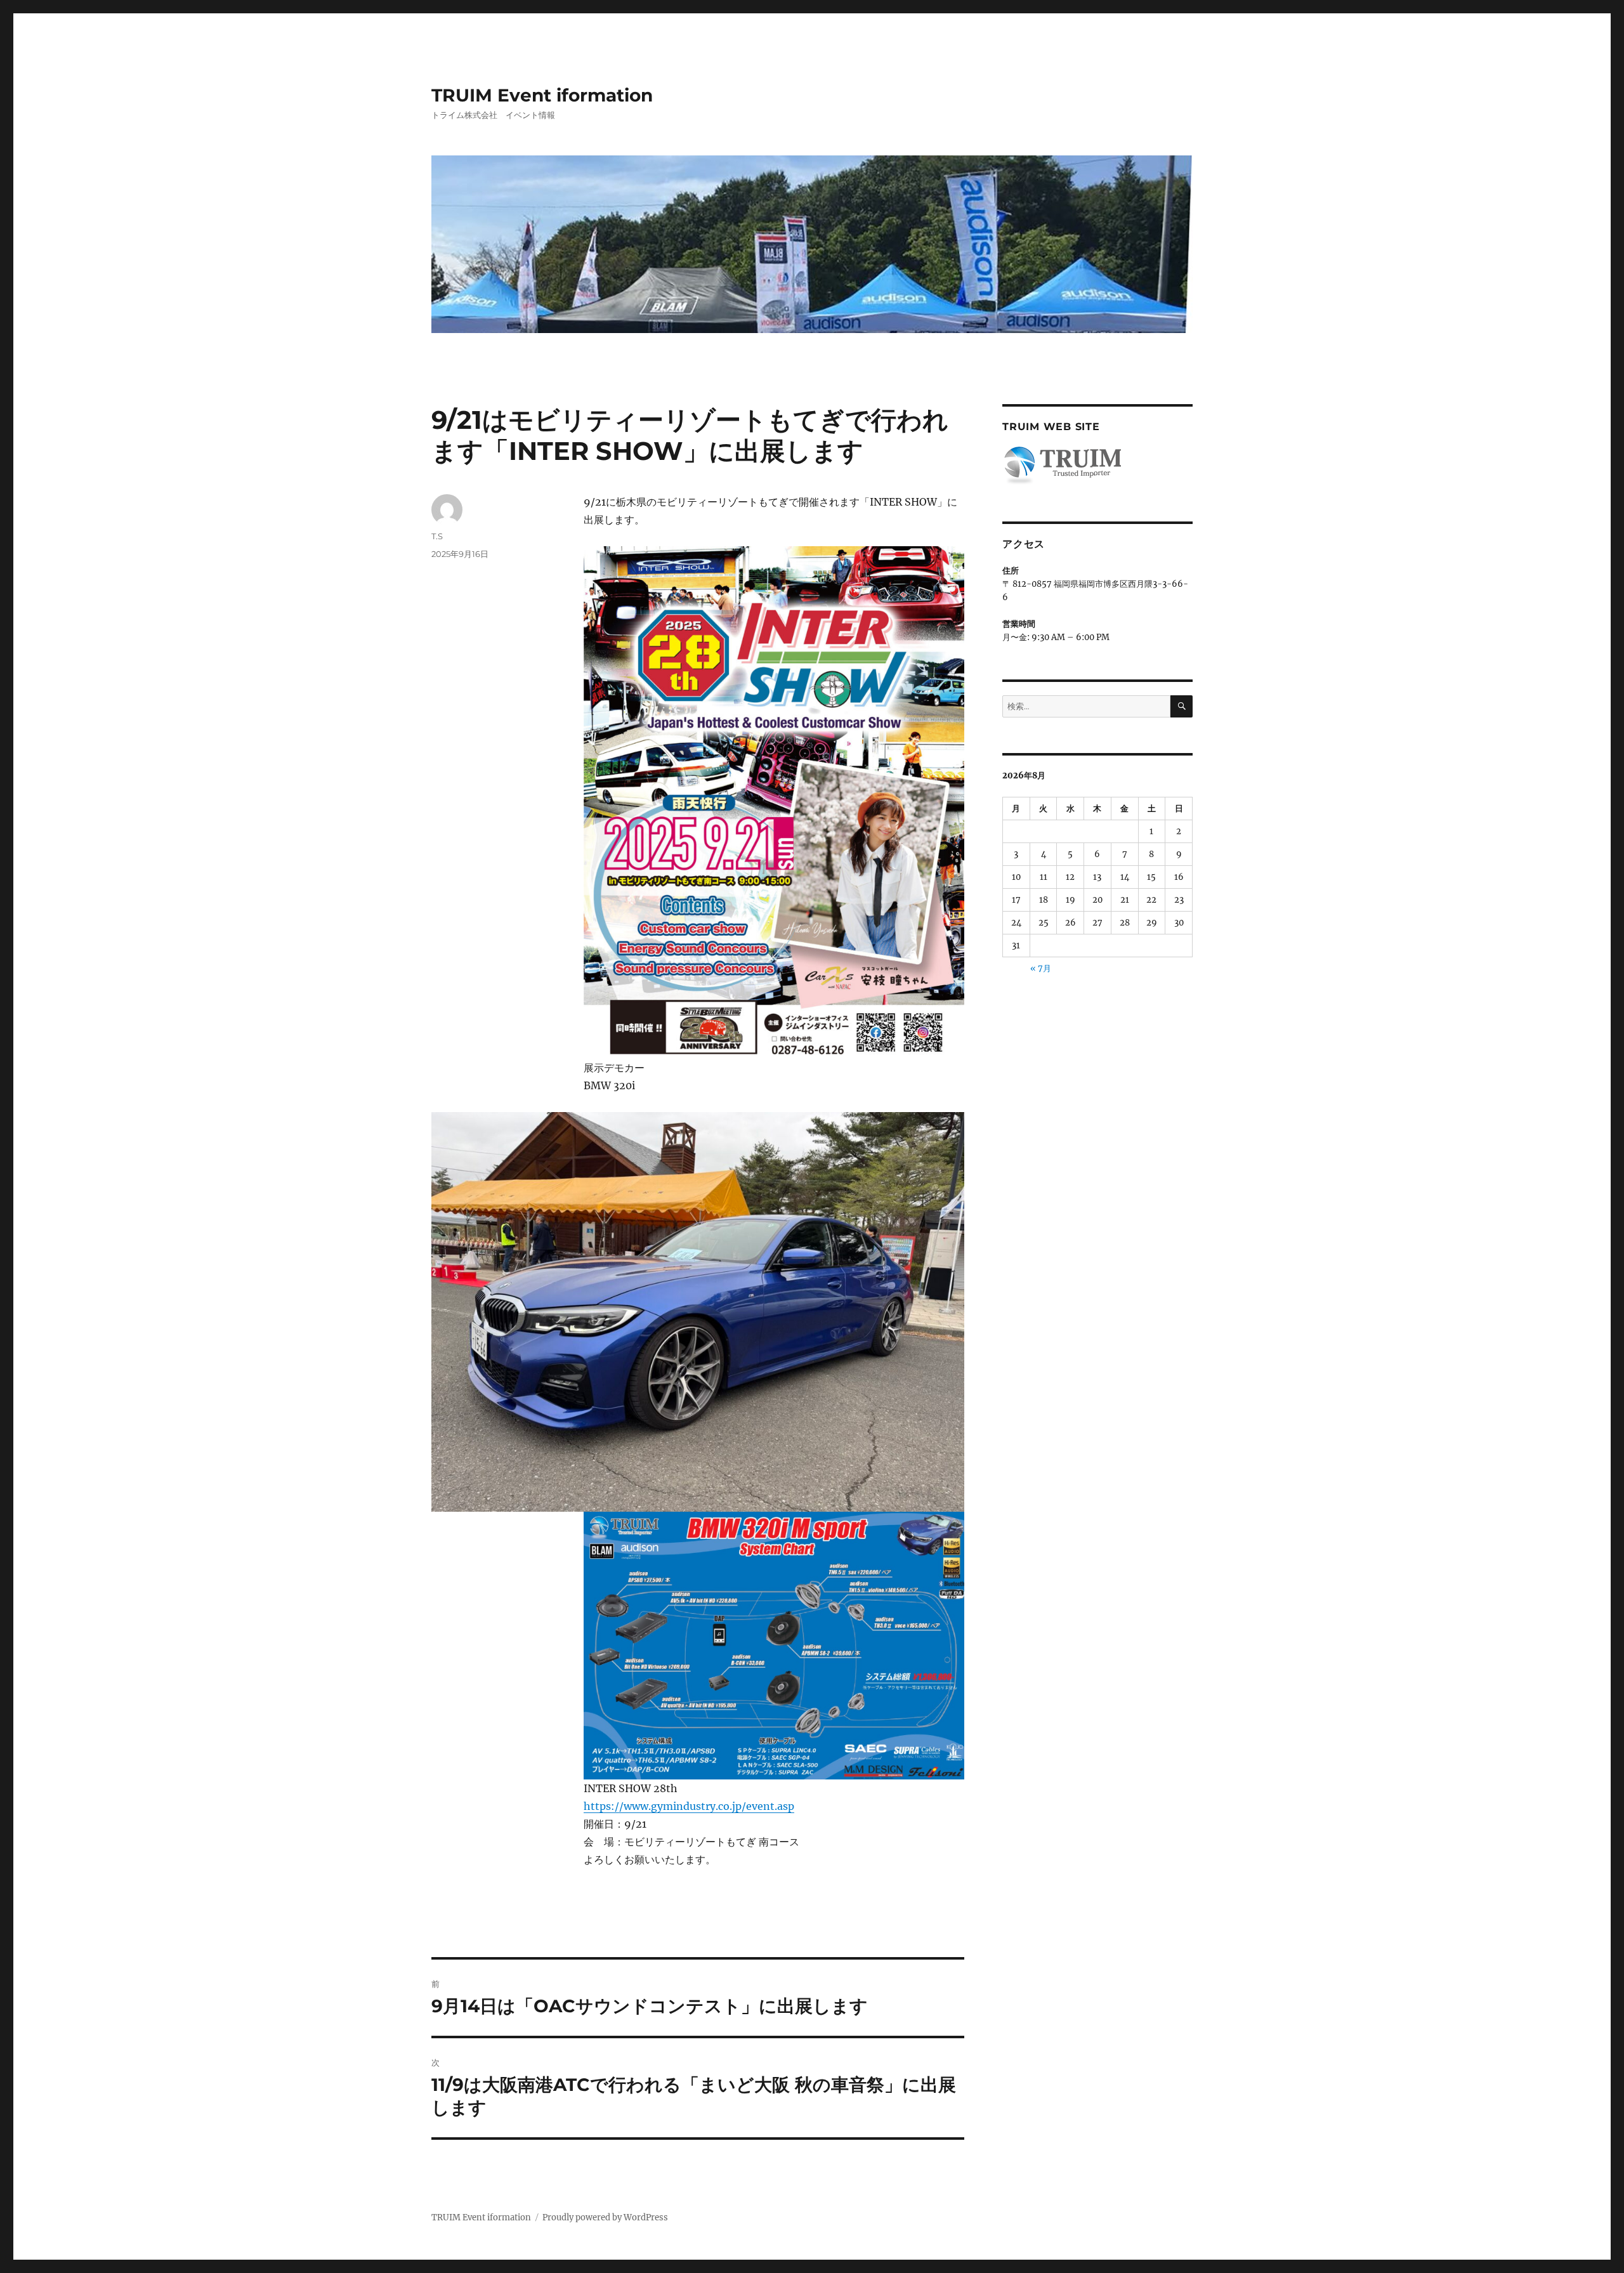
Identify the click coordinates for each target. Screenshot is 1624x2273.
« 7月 (1041, 968)
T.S (437, 536)
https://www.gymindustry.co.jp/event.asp (689, 1806)
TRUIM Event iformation (542, 95)
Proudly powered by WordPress (605, 2217)
